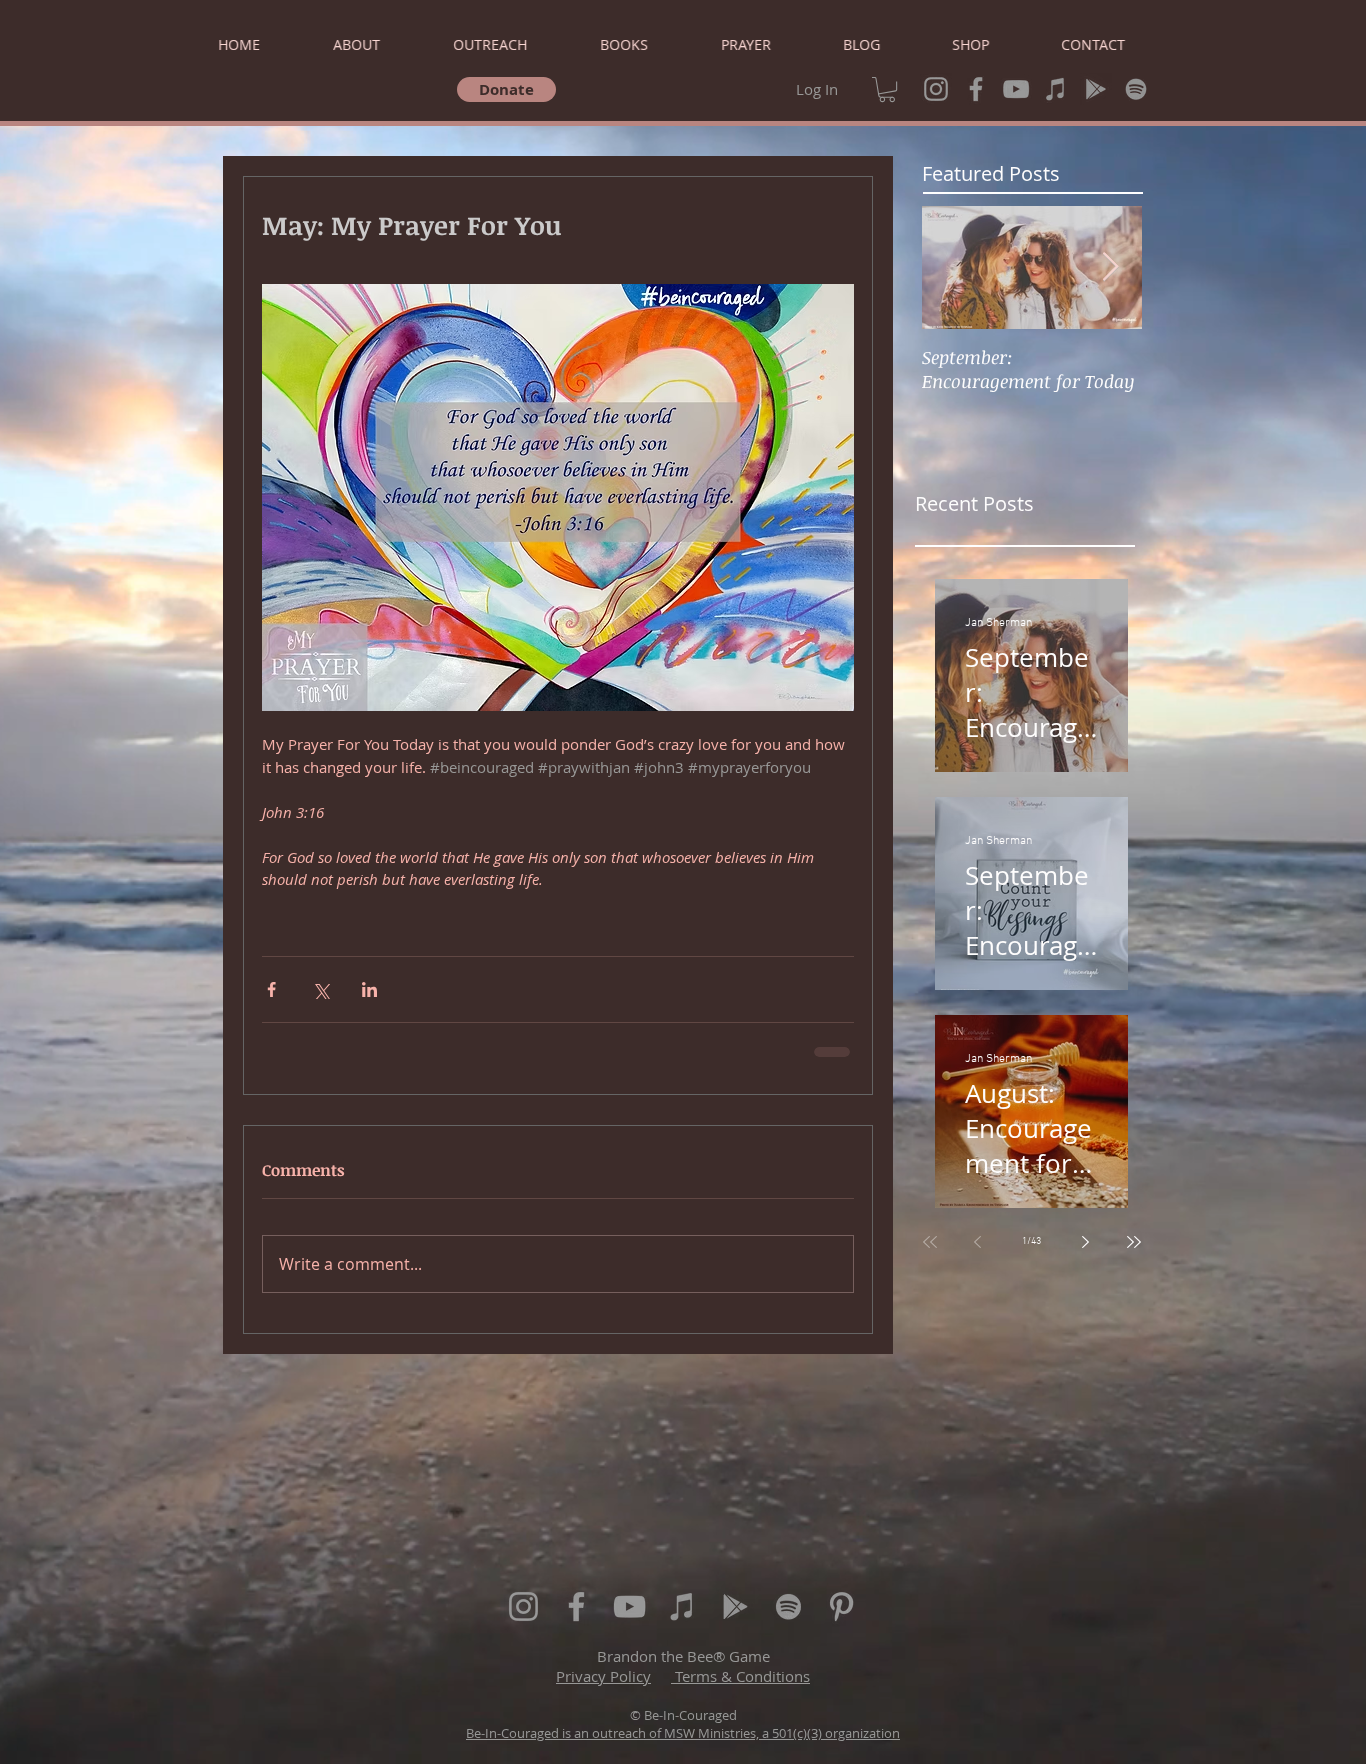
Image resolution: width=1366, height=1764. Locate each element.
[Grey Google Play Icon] (1096, 89)
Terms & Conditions (740, 1676)
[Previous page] (978, 1242)
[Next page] (1086, 1242)
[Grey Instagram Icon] (936, 89)
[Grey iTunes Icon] (1056, 89)
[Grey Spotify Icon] (1136, 89)
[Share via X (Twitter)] (320, 989)
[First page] (930, 1242)
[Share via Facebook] (271, 989)
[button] (887, 89)
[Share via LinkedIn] (369, 989)
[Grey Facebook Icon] (976, 89)
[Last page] (1134, 1242)
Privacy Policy (603, 1676)
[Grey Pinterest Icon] (841, 1606)
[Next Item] (1110, 267)
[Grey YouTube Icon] (1016, 89)
